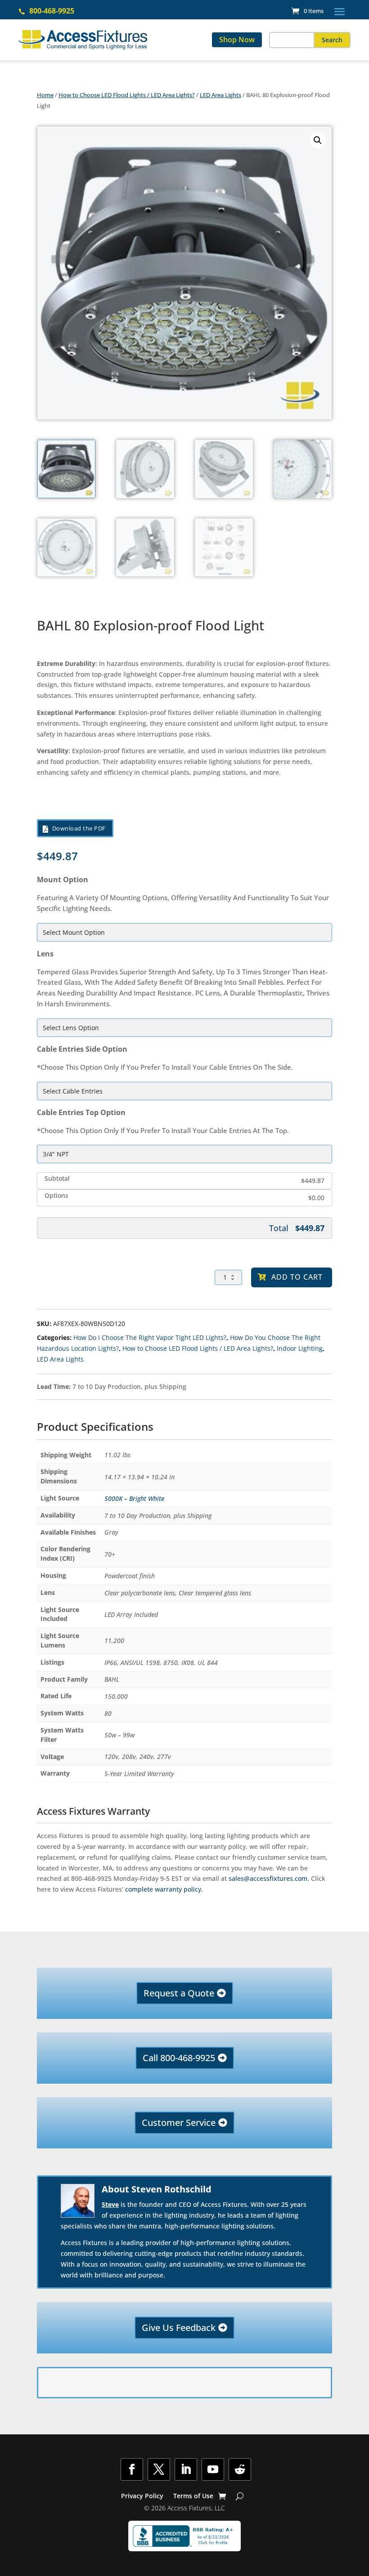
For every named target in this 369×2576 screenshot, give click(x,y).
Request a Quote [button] (179, 1993)
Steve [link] (110, 2204)
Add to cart (297, 1277)
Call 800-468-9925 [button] (179, 2058)
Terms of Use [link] (193, 2496)
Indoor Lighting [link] (300, 1348)
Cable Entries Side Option (82, 1049)
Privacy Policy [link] (142, 2496)
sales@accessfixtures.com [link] (268, 1878)
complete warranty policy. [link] (164, 1889)
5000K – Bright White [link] (134, 1498)
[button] (340, 11)
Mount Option (63, 880)
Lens (45, 954)
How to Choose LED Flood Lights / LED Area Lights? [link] (127, 95)
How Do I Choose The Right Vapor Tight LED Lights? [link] (150, 1337)
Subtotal (57, 1179)
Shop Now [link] (237, 40)
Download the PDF (79, 828)
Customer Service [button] (179, 2123)
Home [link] (45, 95)
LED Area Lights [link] (220, 95)
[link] (308, 11)
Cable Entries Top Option (81, 1112)
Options (56, 1196)
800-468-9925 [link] (52, 11)
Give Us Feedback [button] (179, 2328)
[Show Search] (240, 2496)
